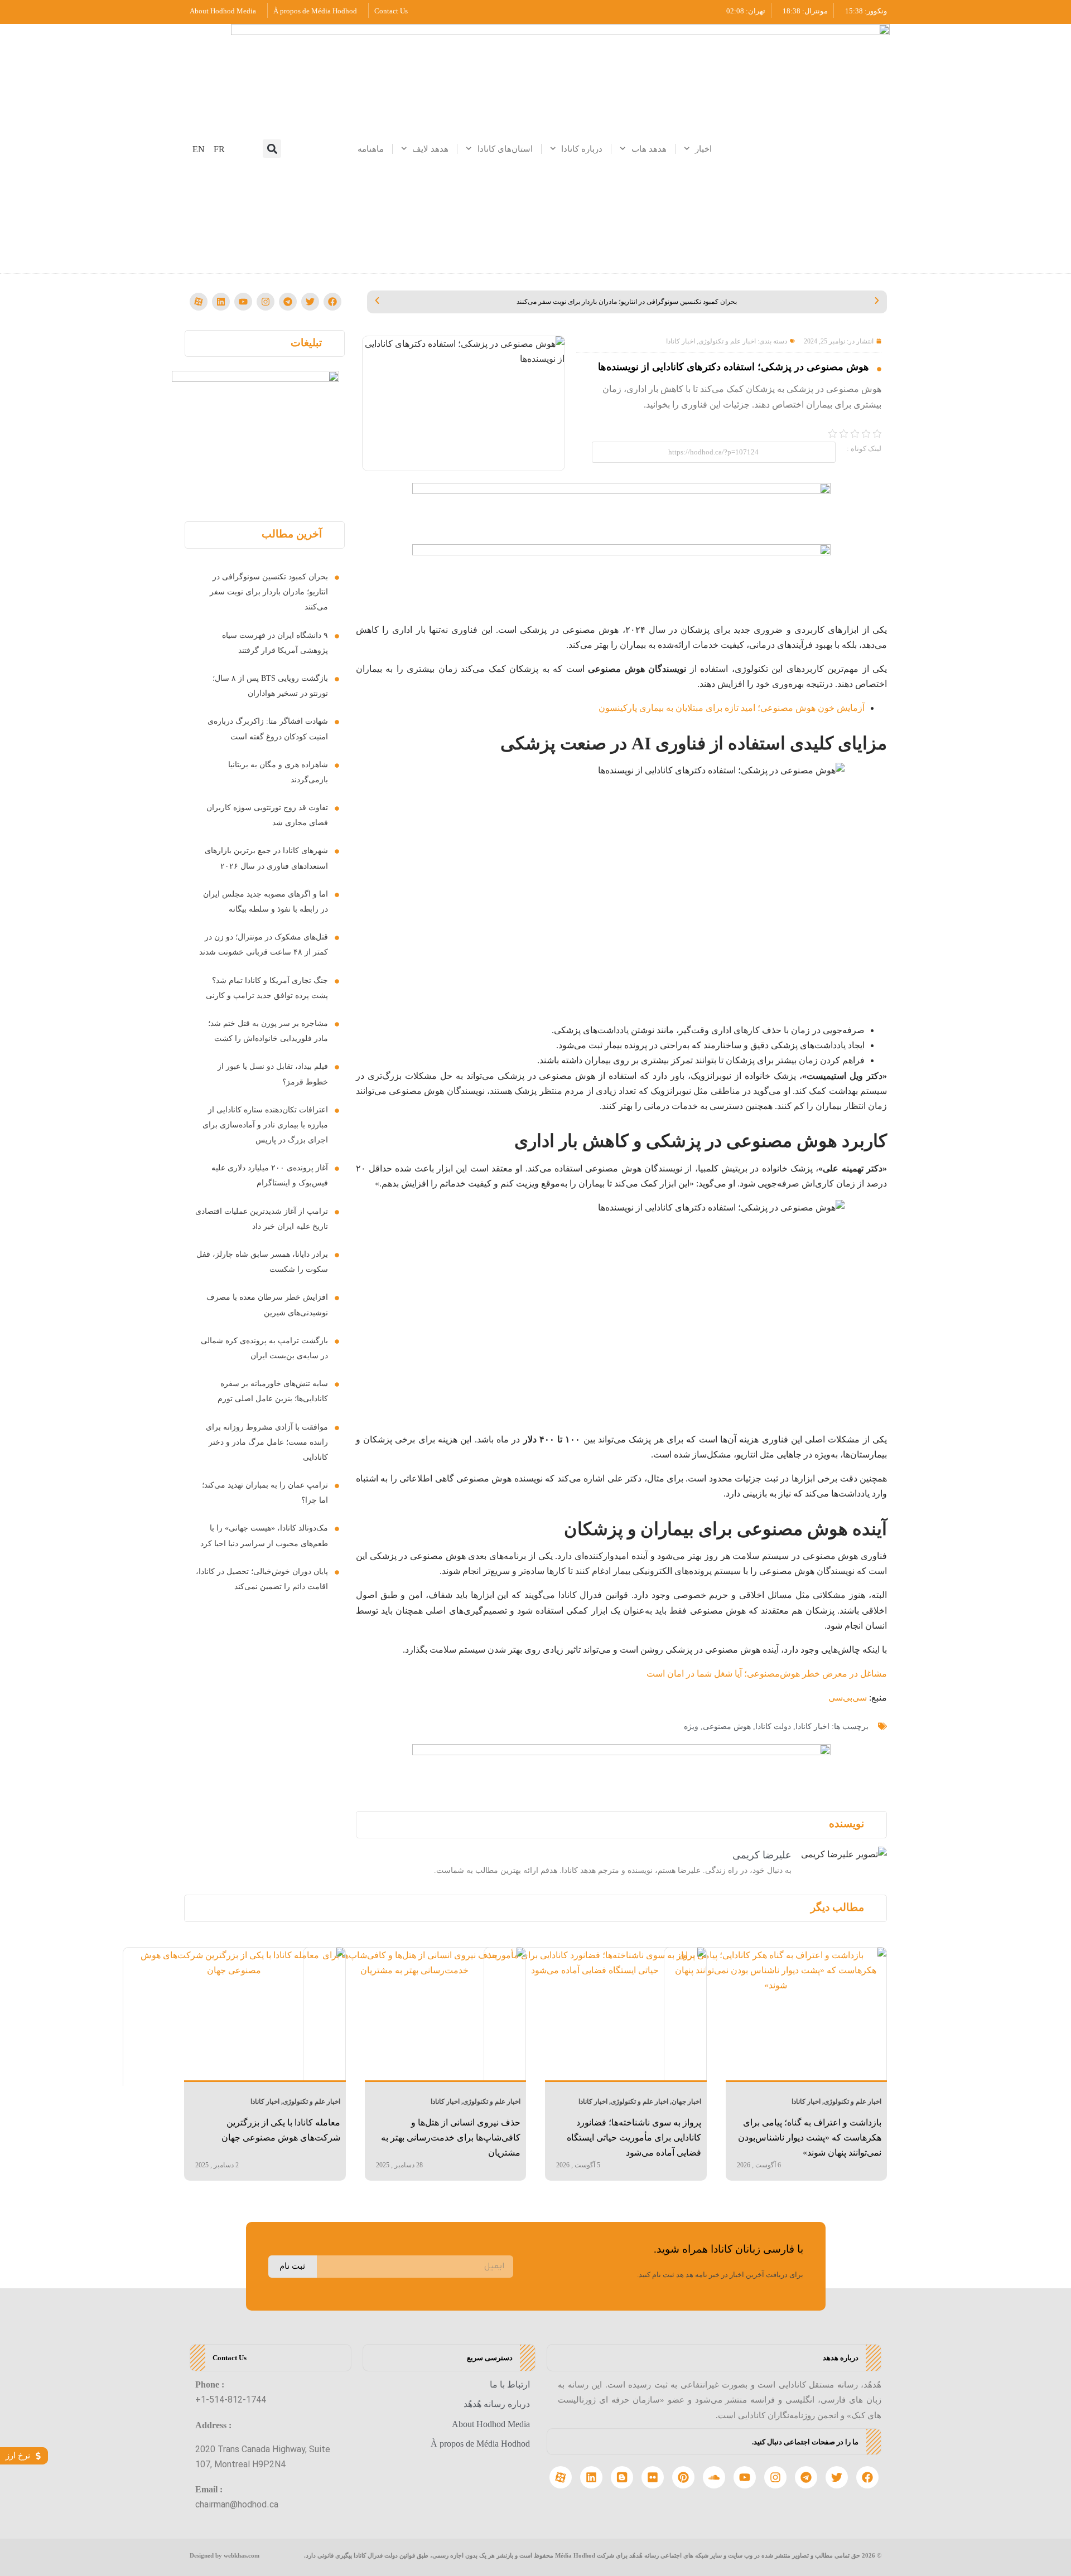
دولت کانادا (773, 1727)
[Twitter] (310, 302)
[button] (272, 149)
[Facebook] (332, 302)
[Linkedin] (221, 302)
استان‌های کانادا (505, 149)
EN (199, 149)
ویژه (691, 1727)
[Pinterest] (683, 2477)
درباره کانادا (582, 149)
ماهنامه (371, 149)
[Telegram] (288, 302)
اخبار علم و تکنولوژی (727, 341)
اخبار (703, 149)
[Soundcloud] (714, 2477)
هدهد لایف (430, 149)
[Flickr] (653, 2477)
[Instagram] (266, 302)
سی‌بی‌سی (848, 1698)
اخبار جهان (686, 2102)
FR (219, 149)
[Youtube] (243, 302)
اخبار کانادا (681, 341)
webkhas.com (242, 2555)
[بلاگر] (622, 2477)
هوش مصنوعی (727, 1727)
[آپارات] (199, 302)
